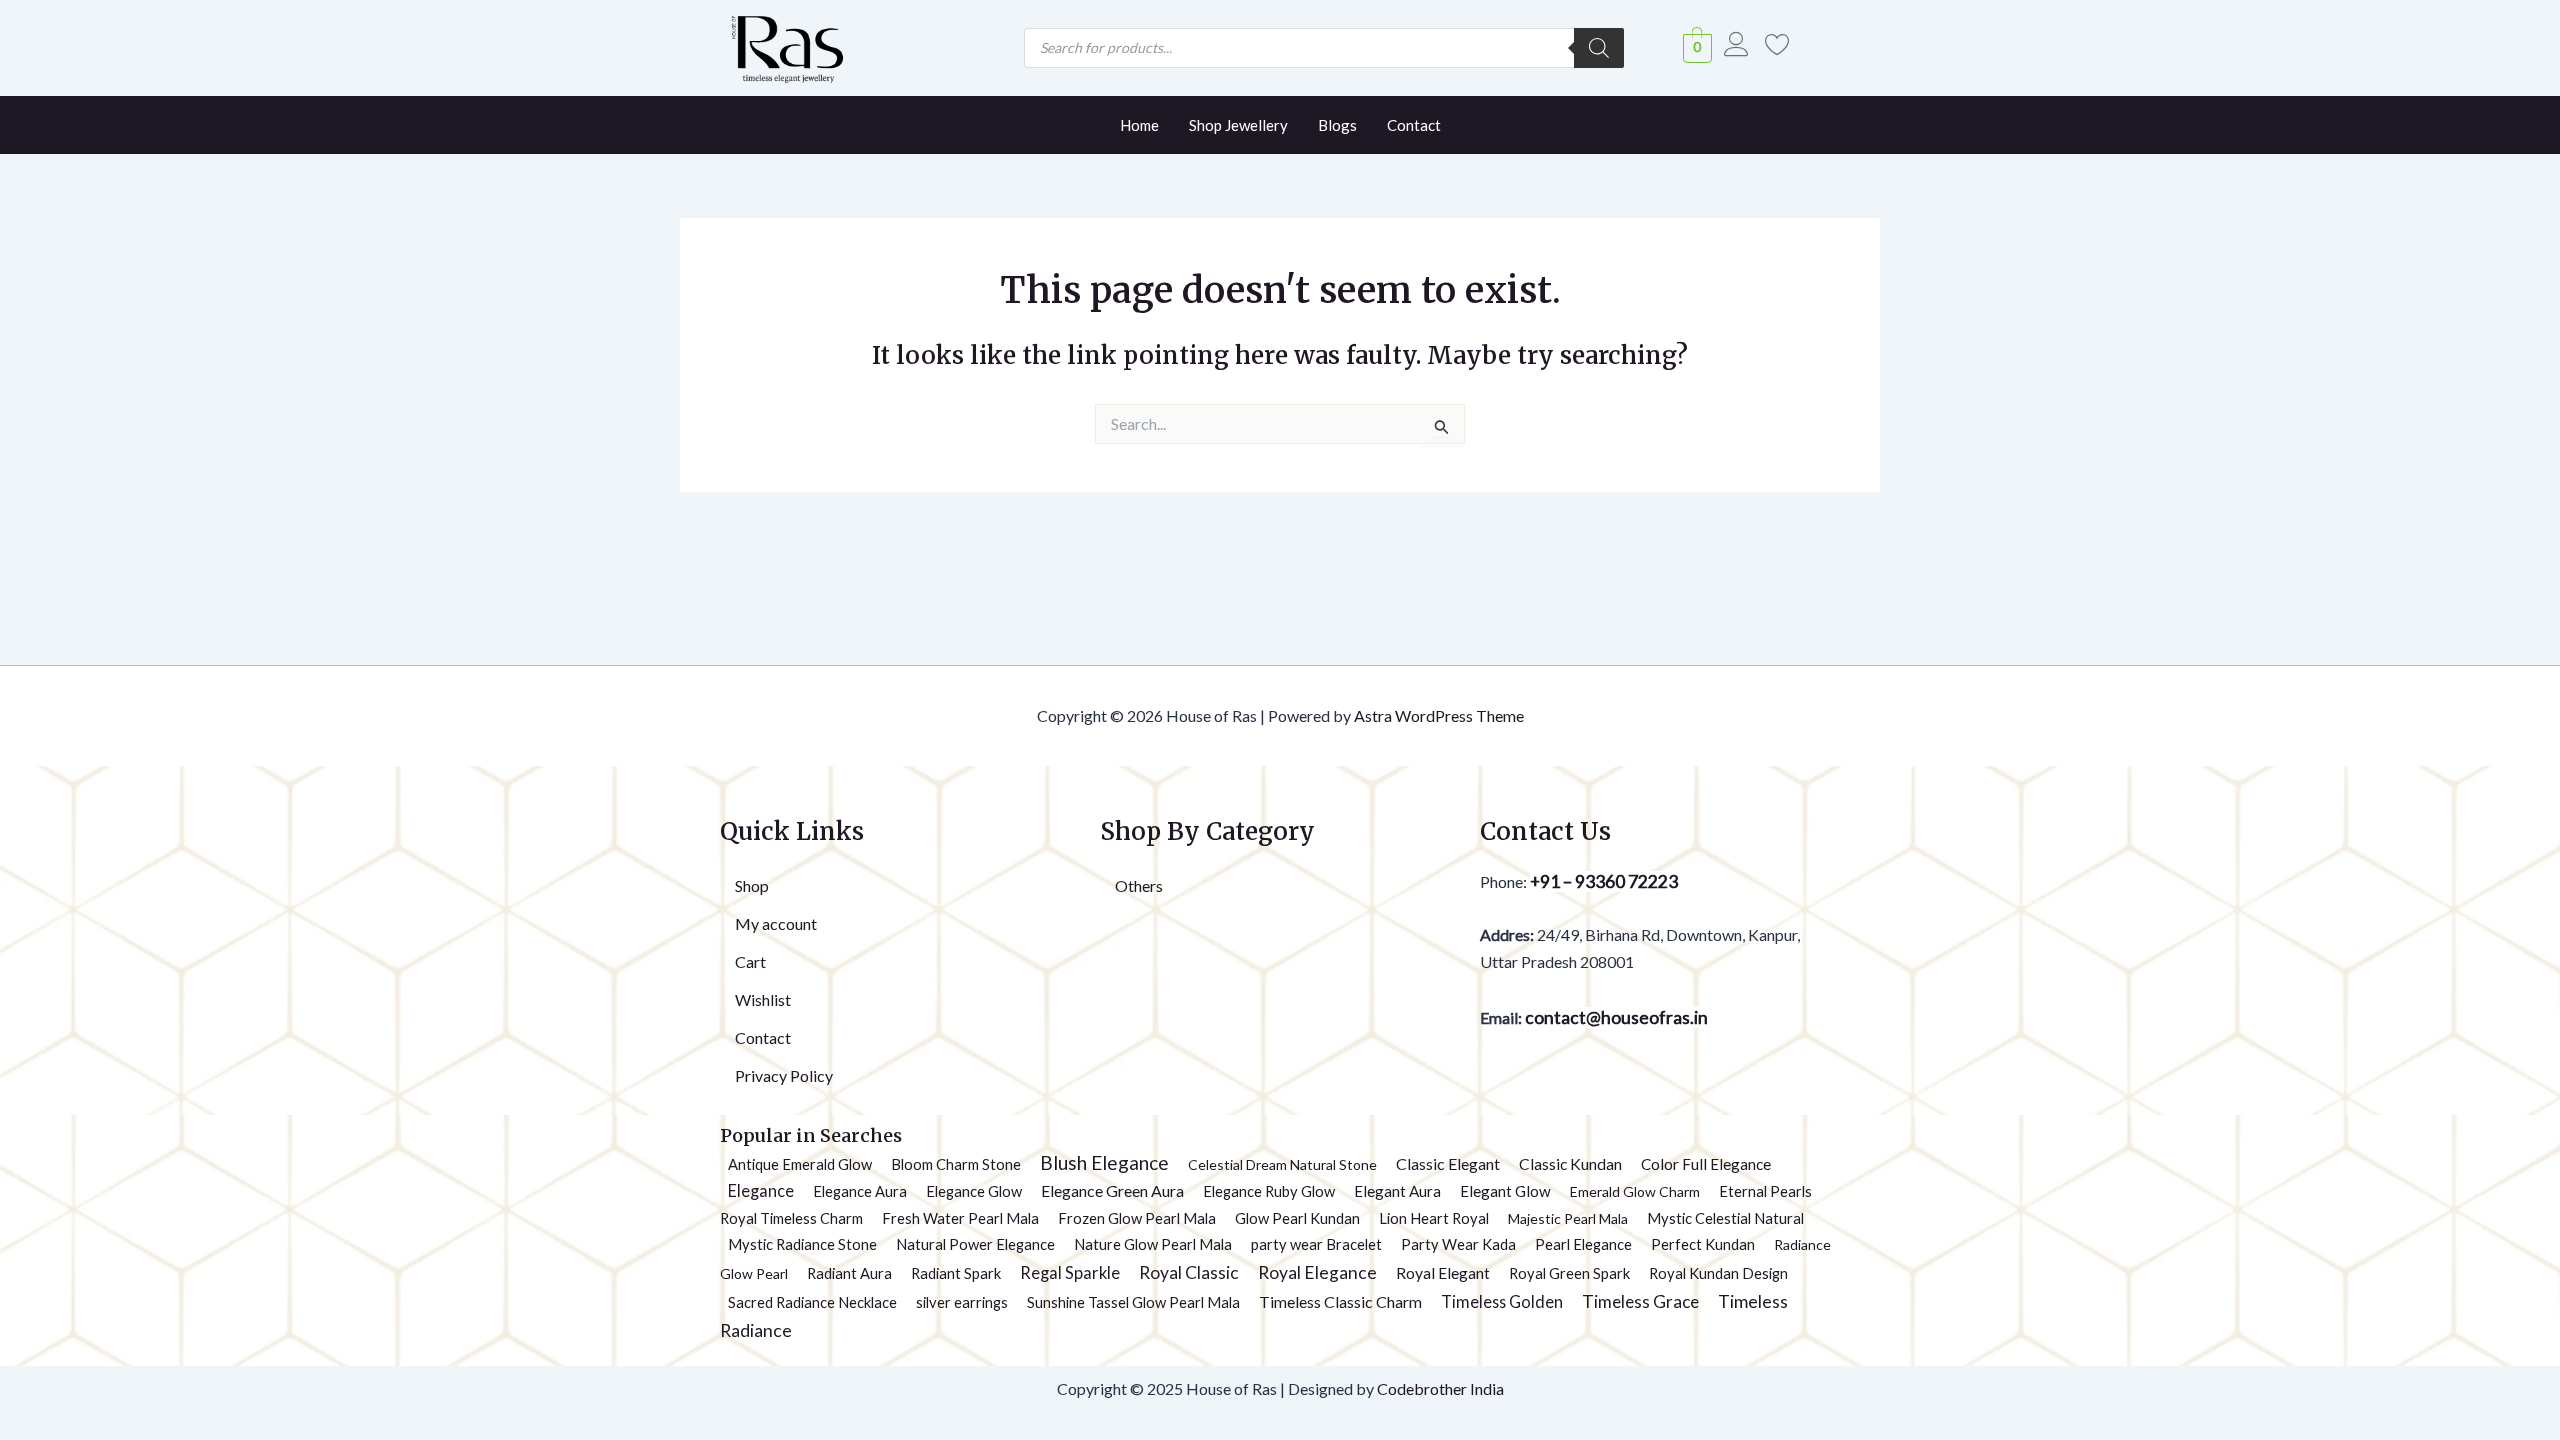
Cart (750, 961)
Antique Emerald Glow (800, 1164)
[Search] (1599, 48)
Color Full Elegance (1706, 1164)
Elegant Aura (1397, 1191)
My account (776, 923)
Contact (1414, 125)
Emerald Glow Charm (1635, 1191)
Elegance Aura (860, 1191)
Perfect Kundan (1703, 1244)
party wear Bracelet (1316, 1244)
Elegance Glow (974, 1191)
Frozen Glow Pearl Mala (1137, 1218)
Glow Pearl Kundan (1297, 1218)
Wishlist (763, 999)
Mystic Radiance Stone (802, 1244)
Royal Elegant (1443, 1273)
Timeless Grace (1640, 1301)
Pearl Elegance (1583, 1244)
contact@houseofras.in (1615, 1017)
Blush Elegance (1104, 1162)
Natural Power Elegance (975, 1244)
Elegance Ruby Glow (1269, 1191)
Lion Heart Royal (1434, 1218)
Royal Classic (1189, 1272)
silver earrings (962, 1302)
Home (1139, 125)
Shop (752, 885)
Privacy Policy (784, 1075)
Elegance (761, 1190)
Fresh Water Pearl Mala (960, 1218)
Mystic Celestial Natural (1725, 1218)
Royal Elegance (1317, 1272)
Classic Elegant (1448, 1163)
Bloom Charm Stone (956, 1164)
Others (1139, 885)
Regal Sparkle (1070, 1273)
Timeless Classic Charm (1340, 1301)
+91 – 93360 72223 (1604, 881)
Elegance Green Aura (1112, 1190)
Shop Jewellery (1238, 125)
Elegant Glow (1505, 1191)
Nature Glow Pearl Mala (1153, 1244)
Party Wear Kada (1458, 1244)
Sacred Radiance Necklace (812, 1302)
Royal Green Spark (1569, 1273)
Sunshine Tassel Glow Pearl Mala (1133, 1302)
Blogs (1337, 125)
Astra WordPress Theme (1439, 715)
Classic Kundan (1570, 1164)
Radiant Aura (849, 1273)
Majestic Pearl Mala (1568, 1218)
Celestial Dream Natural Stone (1282, 1164)
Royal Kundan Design (1718, 1273)
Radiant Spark (956, 1273)
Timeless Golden (1502, 1301)
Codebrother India (1440, 1388)
